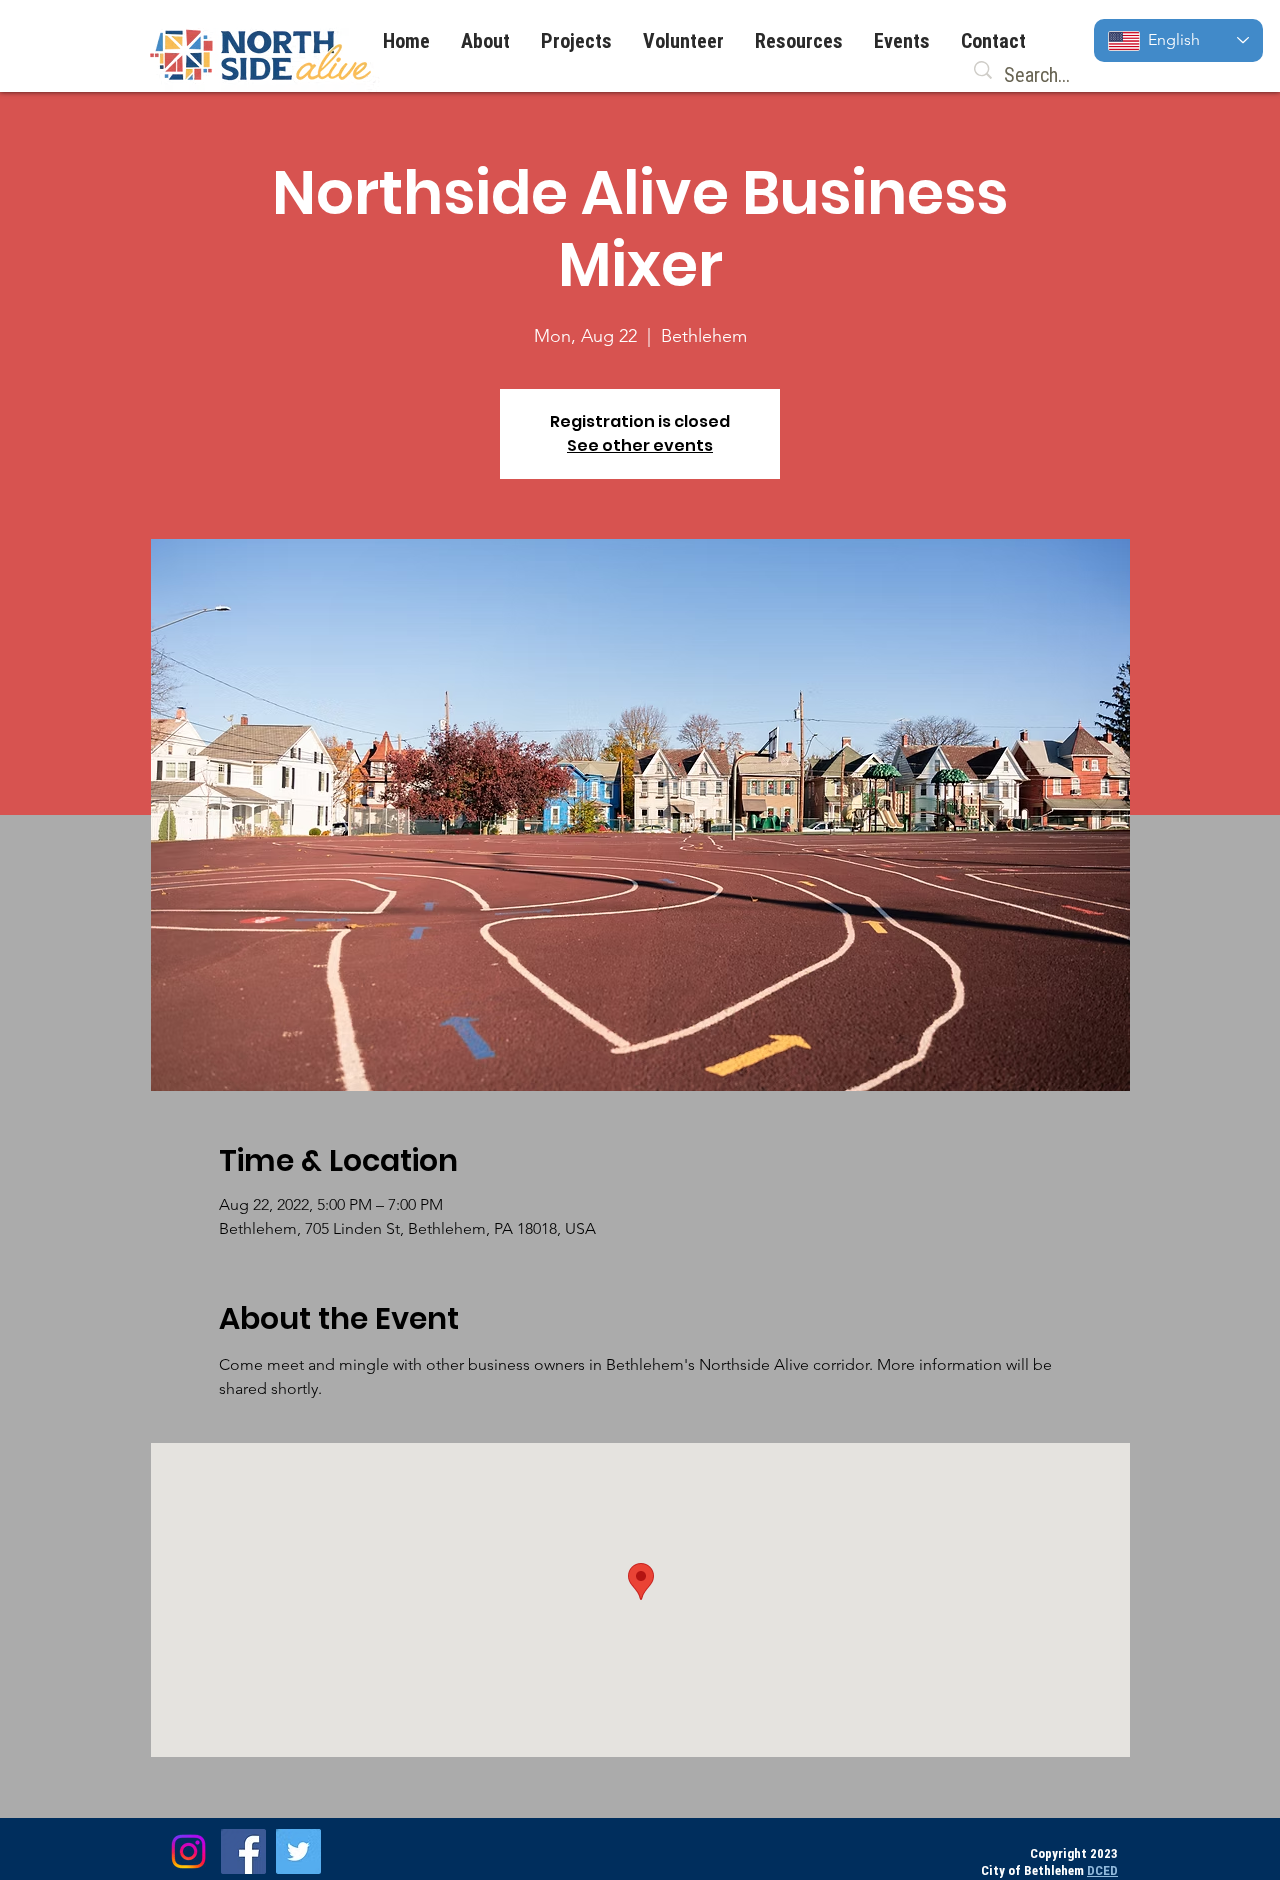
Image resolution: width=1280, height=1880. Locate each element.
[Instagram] (188, 1851)
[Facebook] (243, 1851)
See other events (640, 445)
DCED (1102, 1870)
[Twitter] (298, 1851)
